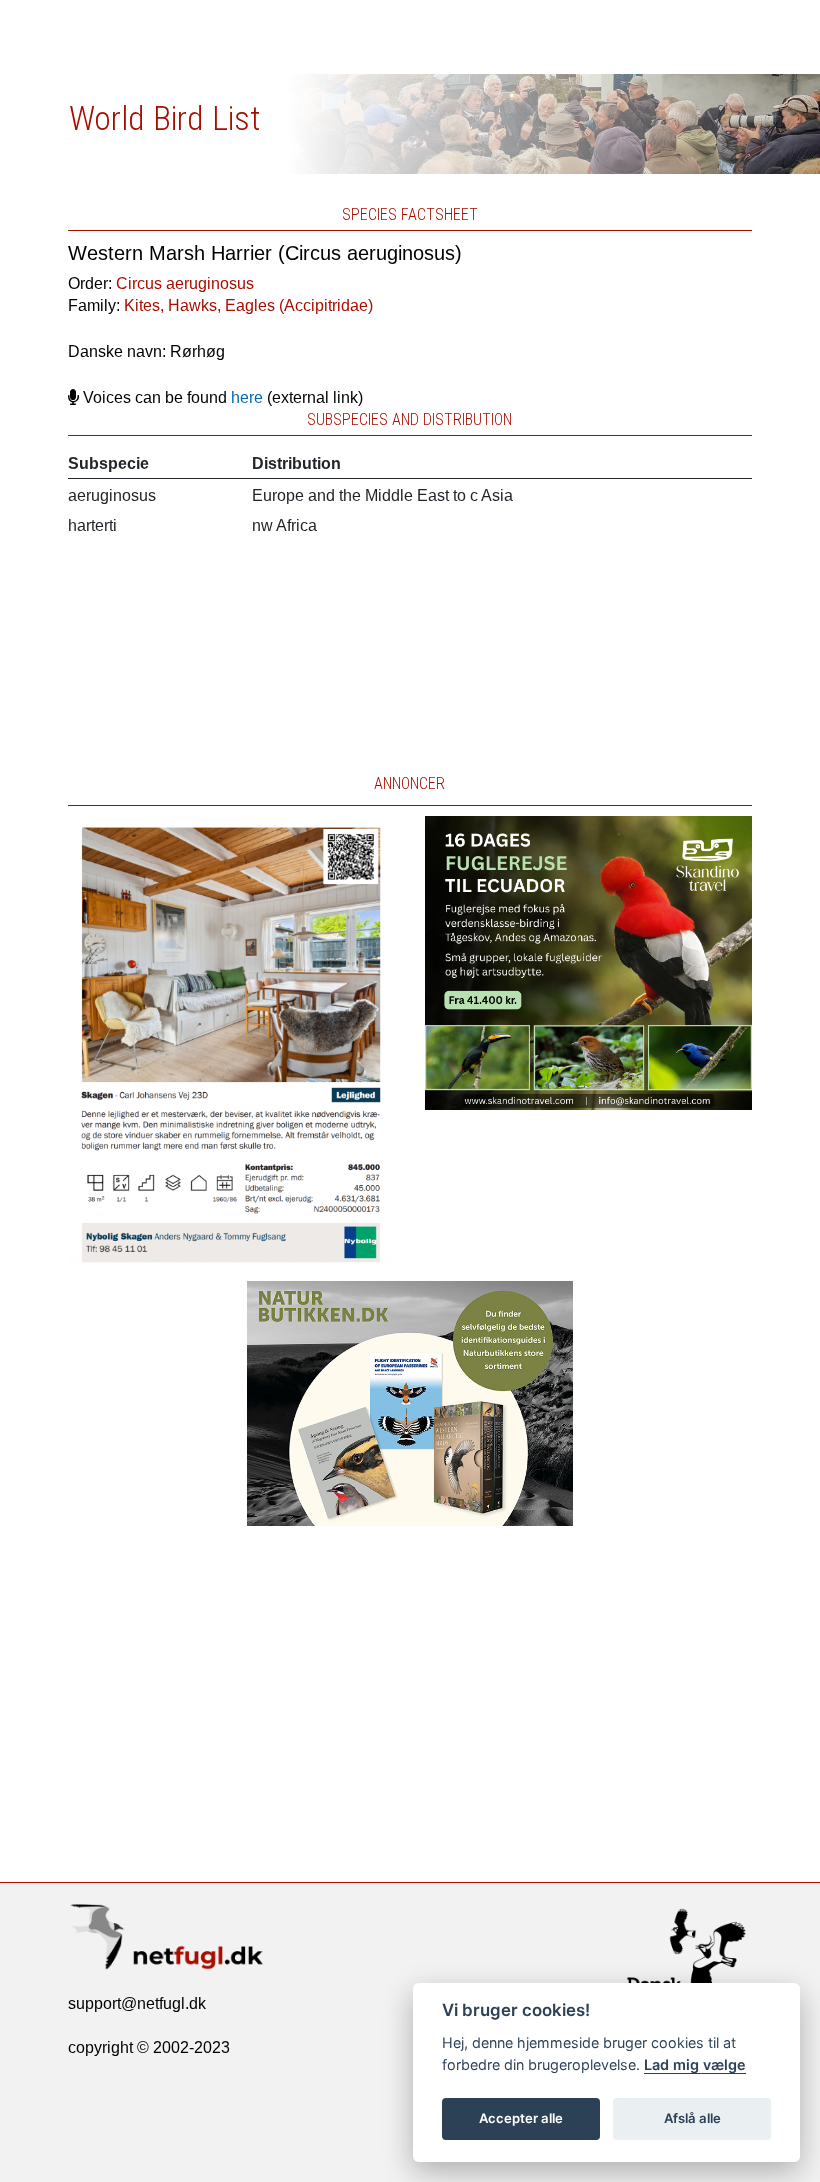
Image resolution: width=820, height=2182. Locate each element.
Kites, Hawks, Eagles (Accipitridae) (248, 305)
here (247, 397)
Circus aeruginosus (185, 283)
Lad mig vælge (695, 2064)
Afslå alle (692, 2118)
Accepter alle (521, 2118)
